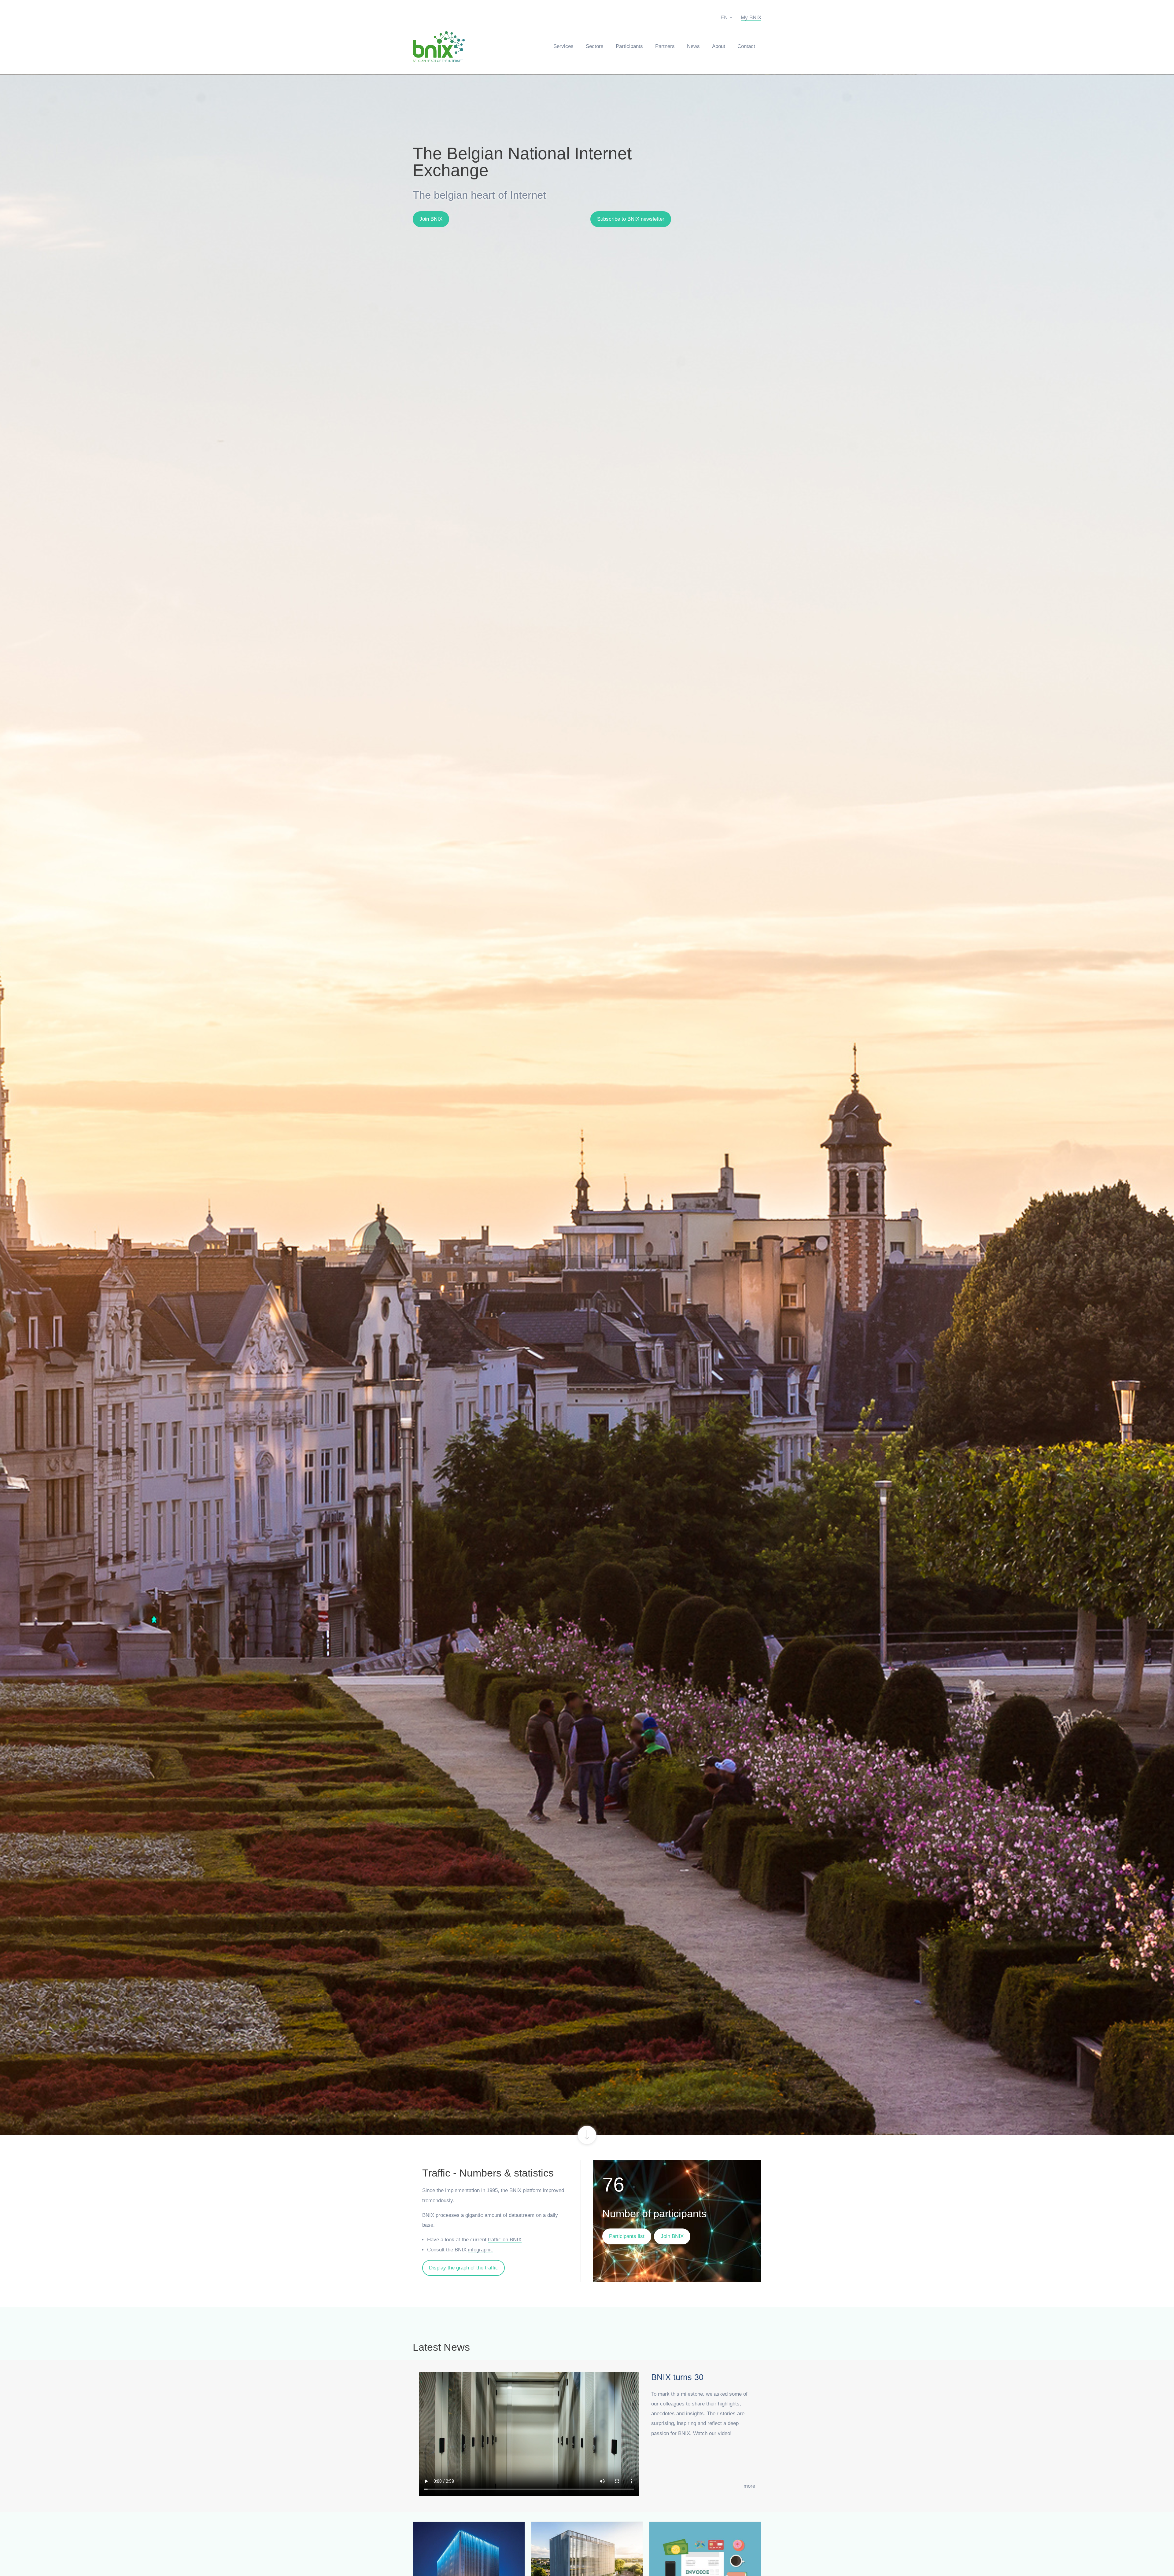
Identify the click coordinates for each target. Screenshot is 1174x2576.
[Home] (442, 46)
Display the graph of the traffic (463, 2268)
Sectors (595, 46)
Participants (629, 46)
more (749, 2486)
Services (563, 46)
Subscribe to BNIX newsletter (631, 219)
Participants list (627, 2236)
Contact (746, 46)
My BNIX (751, 18)
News (693, 46)
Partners (665, 46)
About (719, 46)
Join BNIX (431, 219)
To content (587, 2135)
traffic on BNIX (505, 2240)
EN (724, 18)
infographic (481, 2250)
